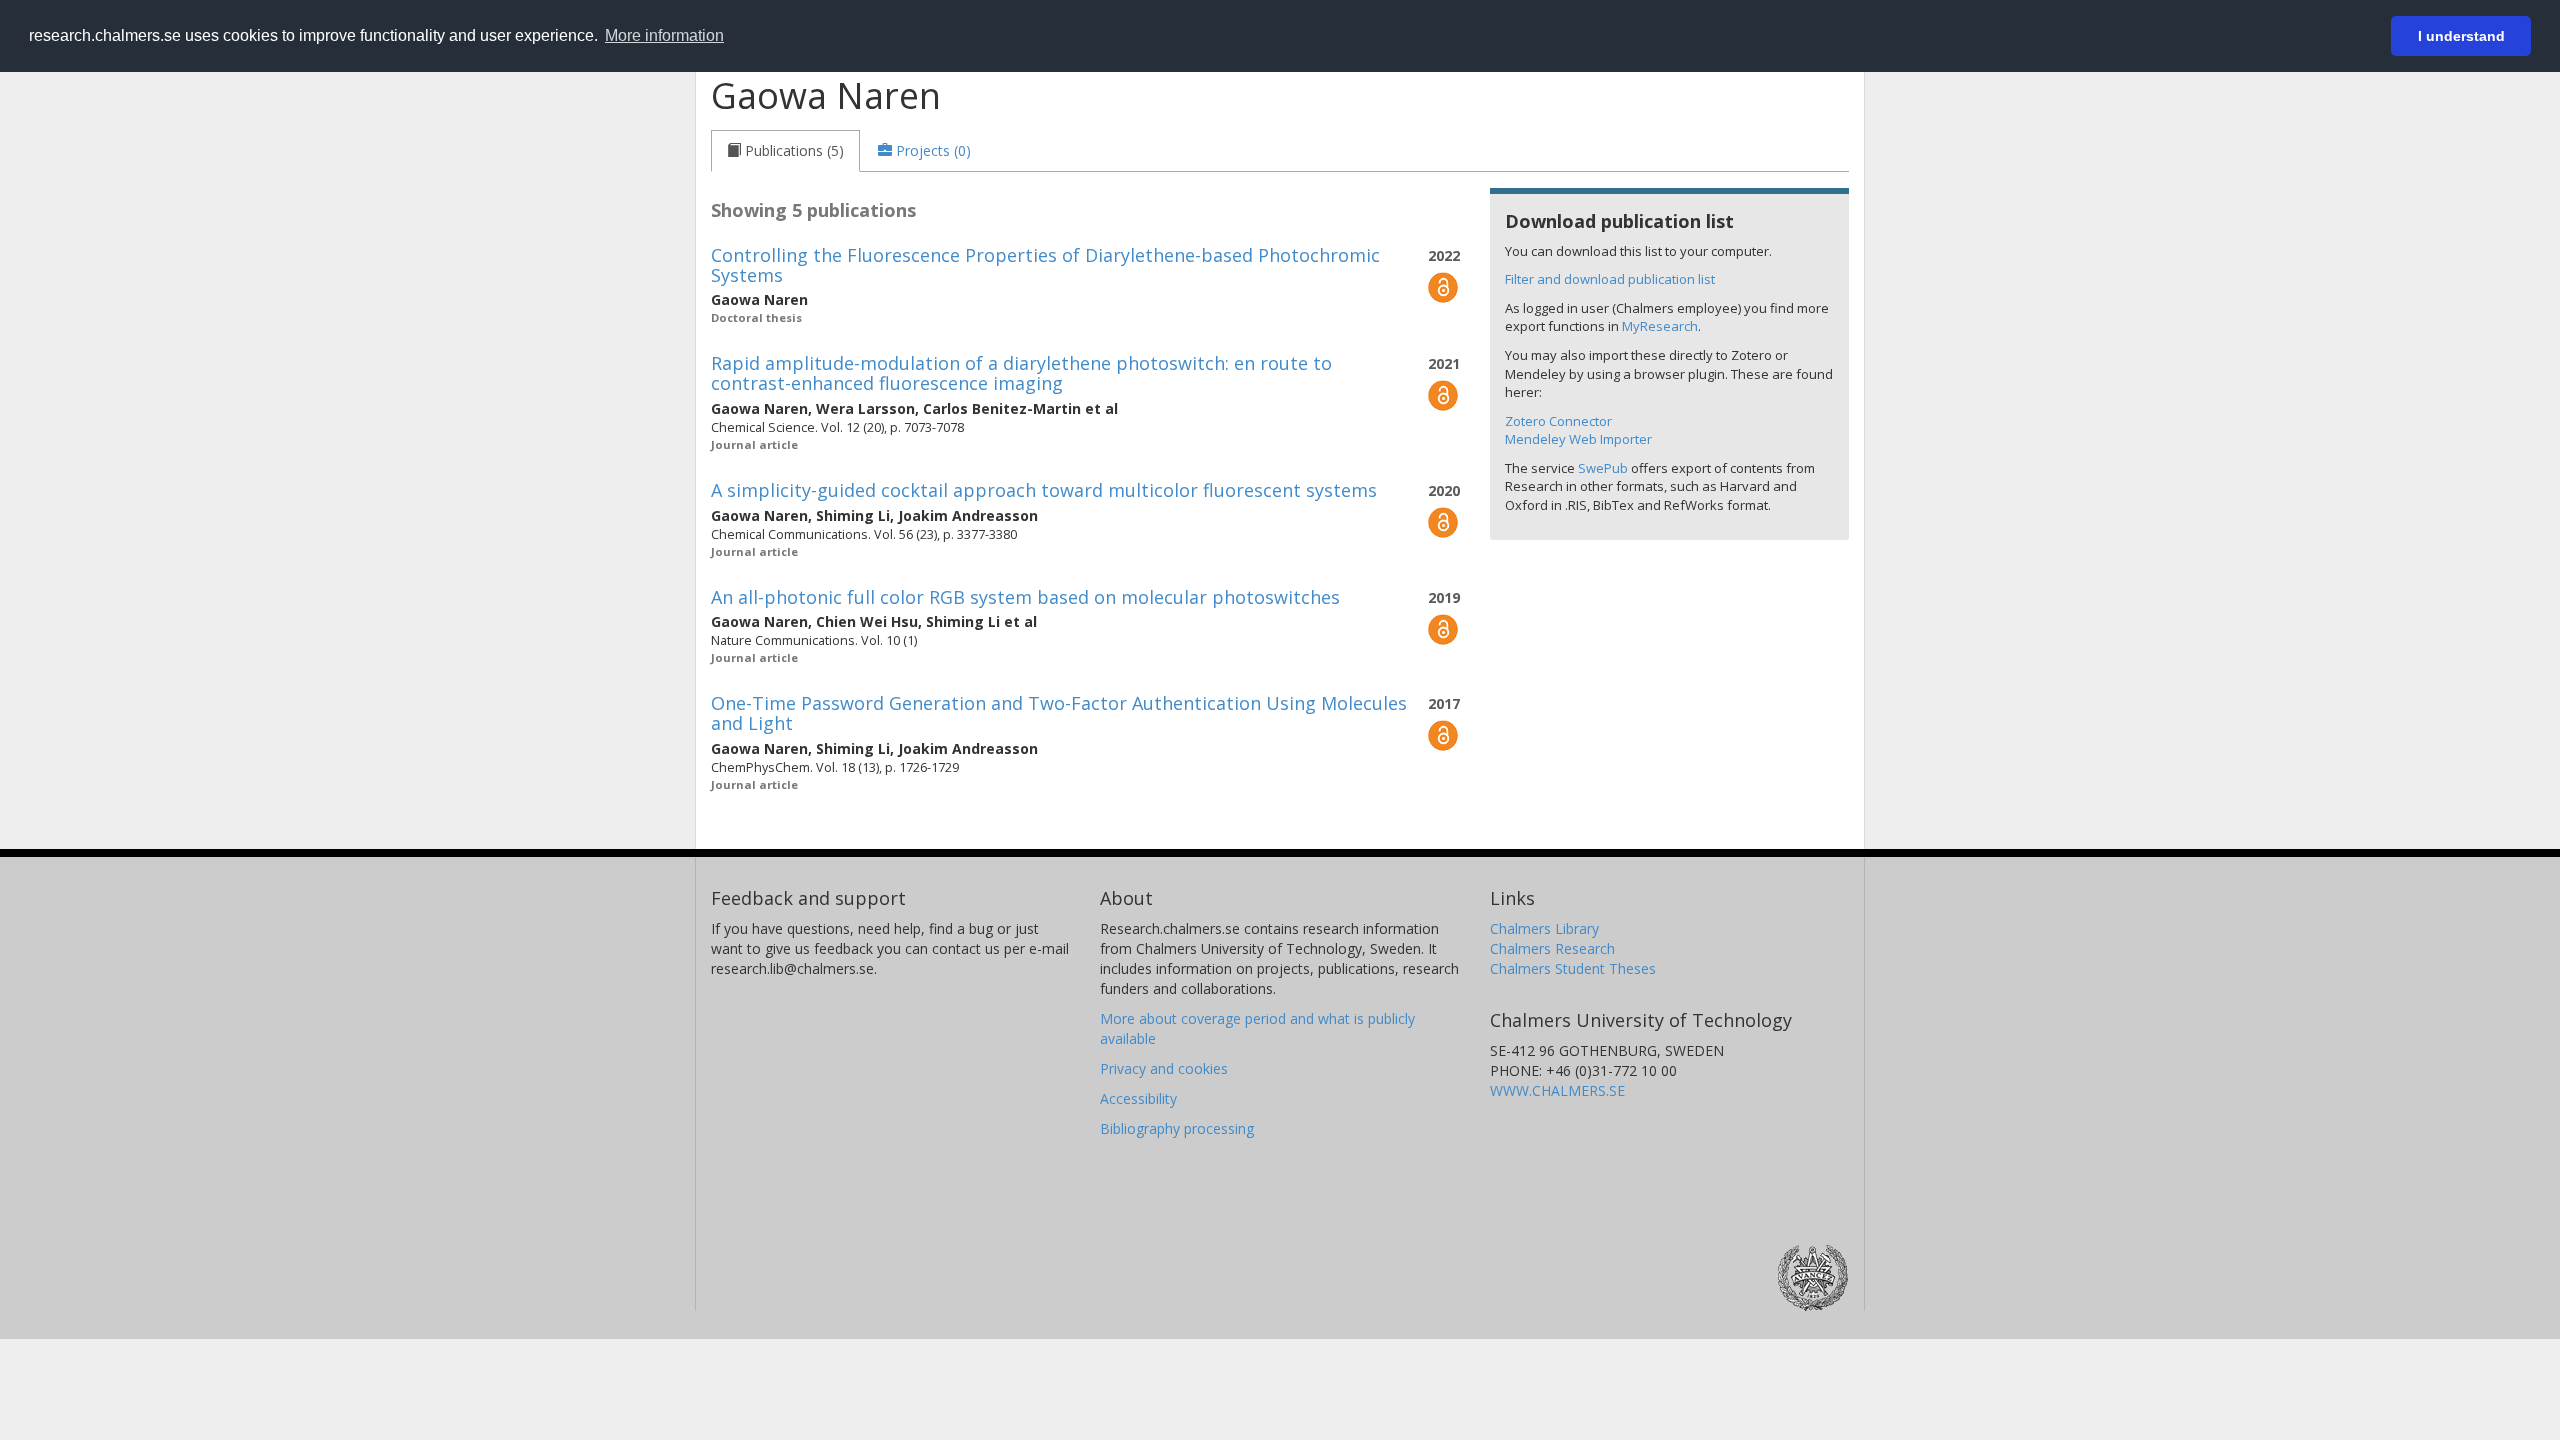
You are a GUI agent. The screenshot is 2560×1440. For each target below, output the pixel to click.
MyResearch (1660, 326)
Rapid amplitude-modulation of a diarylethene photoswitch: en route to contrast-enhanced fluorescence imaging (1021, 373)
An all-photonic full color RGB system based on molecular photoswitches (1025, 597)
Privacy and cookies (1164, 1068)
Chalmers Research (1552, 948)
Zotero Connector (1558, 421)
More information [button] (664, 35)
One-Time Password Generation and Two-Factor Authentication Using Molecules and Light (1059, 713)
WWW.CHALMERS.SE (1557, 1090)
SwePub (1603, 468)
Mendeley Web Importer (1578, 439)
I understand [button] (2461, 36)
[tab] (785, 151)
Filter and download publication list (1610, 279)
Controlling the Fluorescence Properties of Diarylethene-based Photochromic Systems (1045, 265)
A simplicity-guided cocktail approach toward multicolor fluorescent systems (1044, 490)
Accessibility (1138, 1098)
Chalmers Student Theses (1573, 968)
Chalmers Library (1544, 928)
